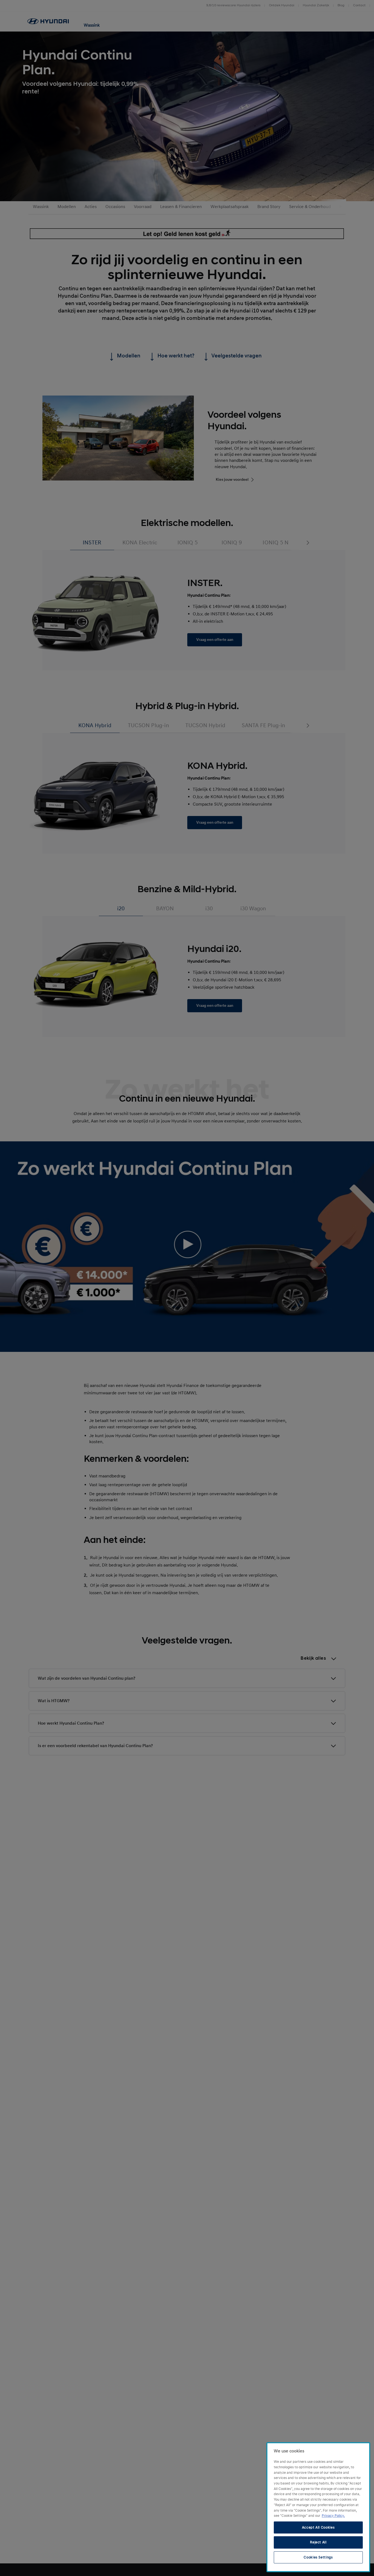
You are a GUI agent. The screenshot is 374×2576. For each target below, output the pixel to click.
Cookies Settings (318, 2557)
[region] (318, 2507)
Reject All (318, 2542)
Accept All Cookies (318, 2527)
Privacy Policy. (333, 2516)
